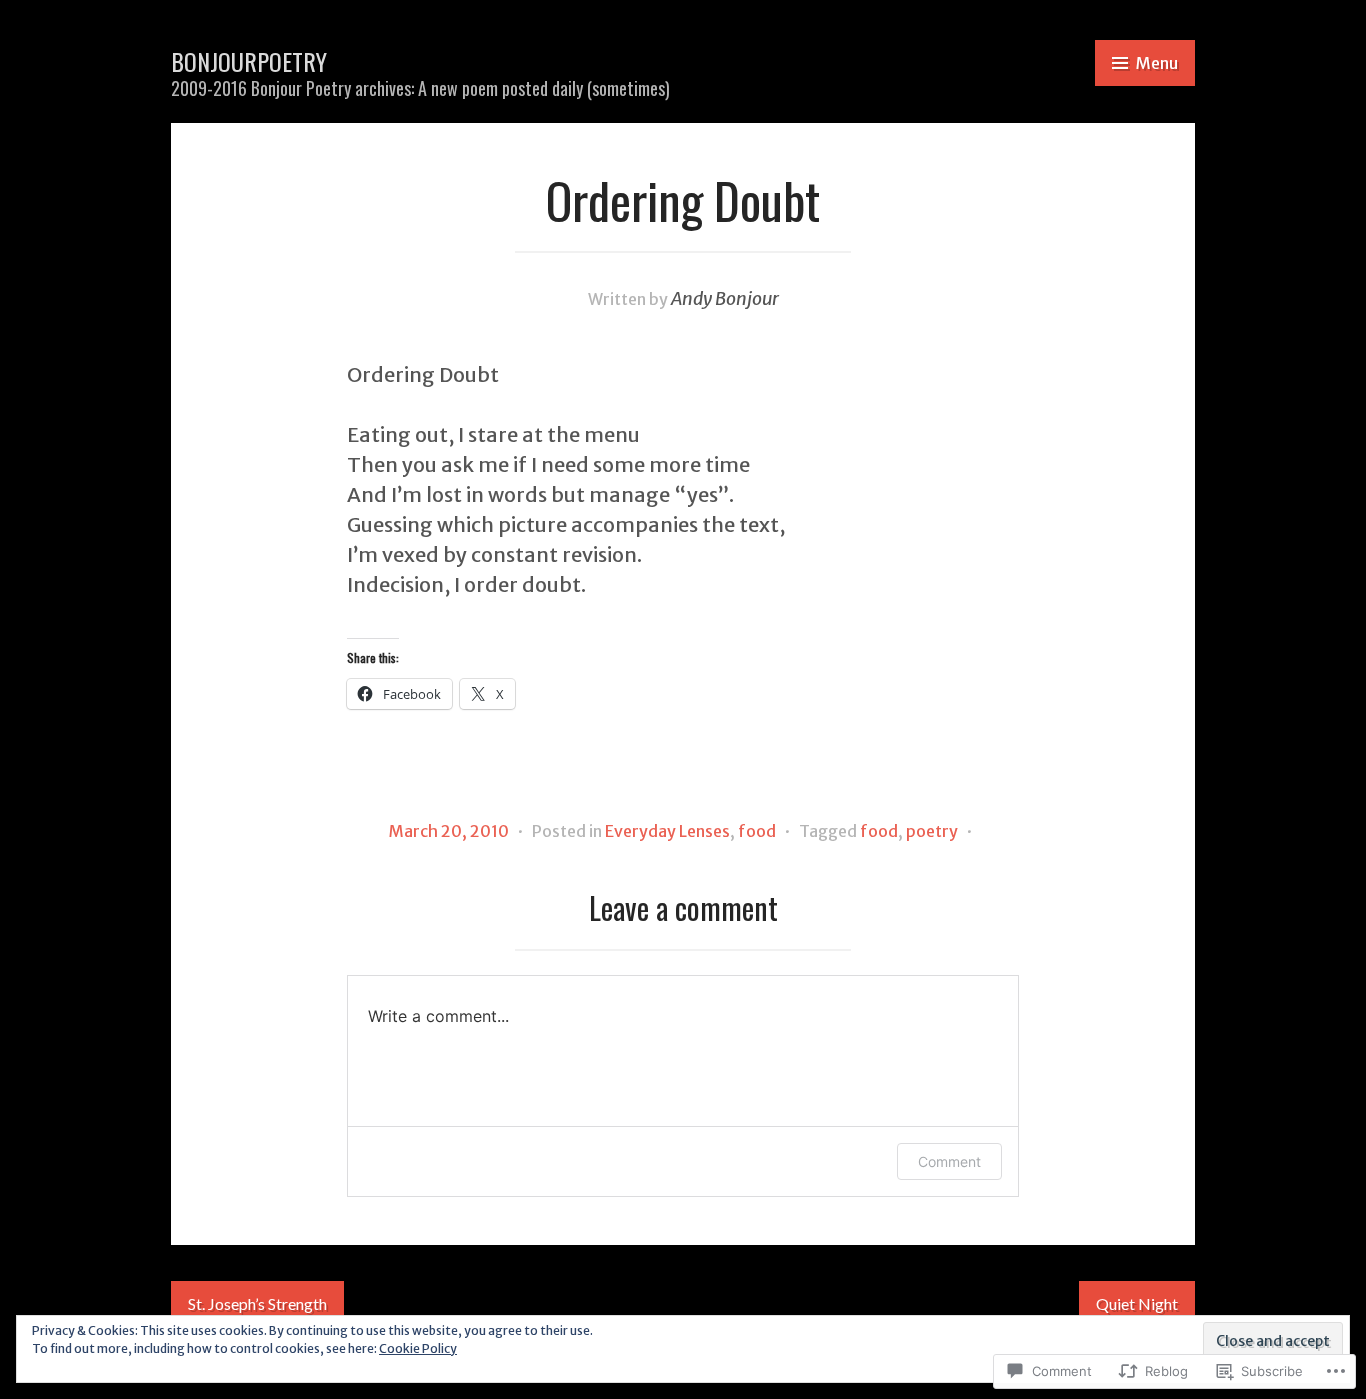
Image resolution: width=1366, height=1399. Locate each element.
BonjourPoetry (249, 61)
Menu (1157, 63)
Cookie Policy (418, 1348)
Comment (949, 1161)
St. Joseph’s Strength (257, 1303)
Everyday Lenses (667, 831)
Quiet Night (1137, 1303)
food (757, 831)
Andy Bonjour (725, 298)
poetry (932, 831)
